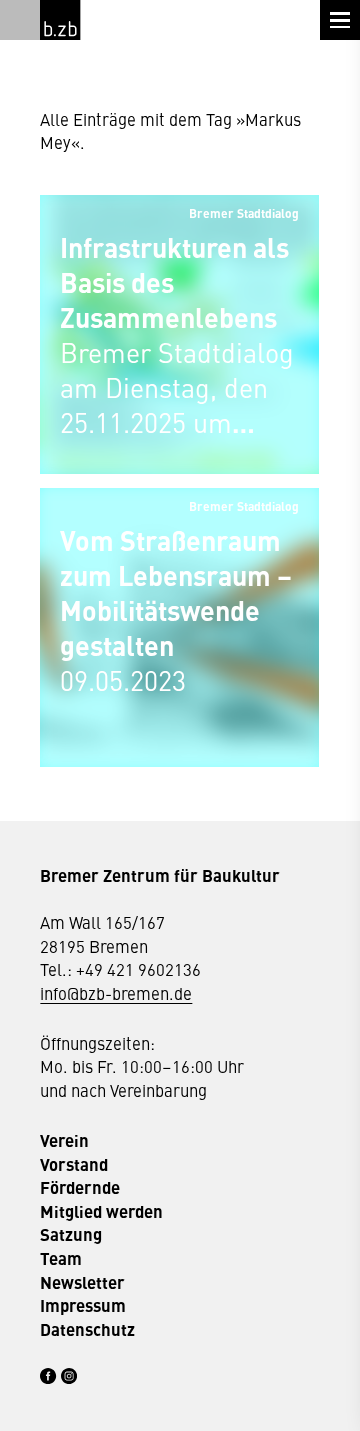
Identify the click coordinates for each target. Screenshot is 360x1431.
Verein (64, 1140)
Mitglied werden (101, 1211)
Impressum (83, 1305)
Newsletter (82, 1282)
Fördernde (80, 1187)
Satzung (71, 1234)
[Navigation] (340, 20)
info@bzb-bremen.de (116, 993)
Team (61, 1258)
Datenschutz (87, 1329)
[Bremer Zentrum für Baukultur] (60, 20)
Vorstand (74, 1164)
